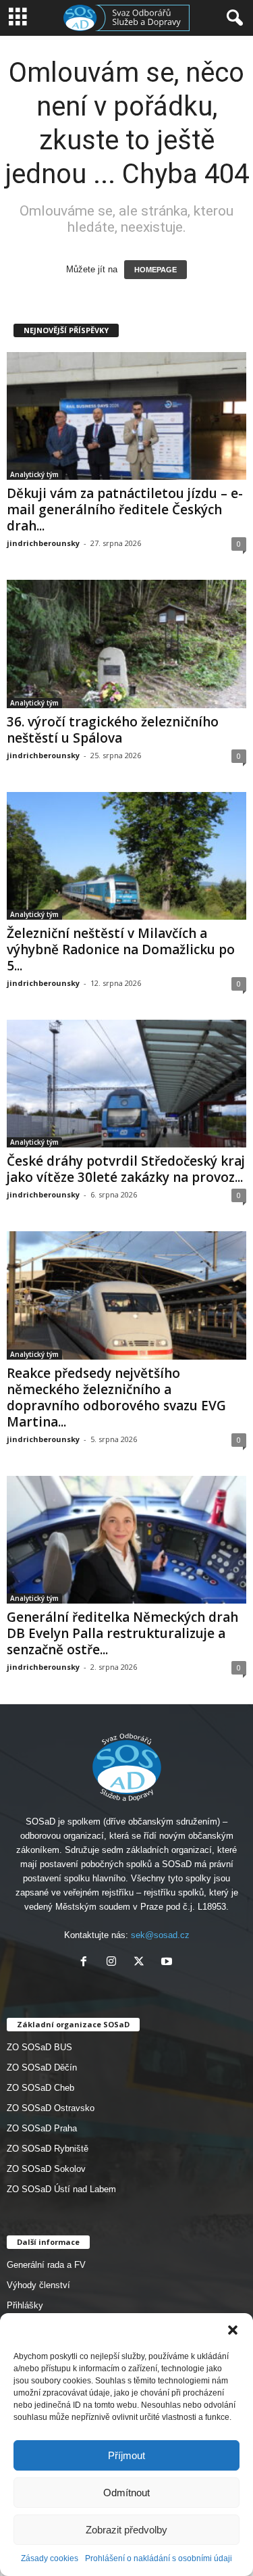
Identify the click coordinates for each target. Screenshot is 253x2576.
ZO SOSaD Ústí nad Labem (61, 2189)
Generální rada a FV (46, 2265)
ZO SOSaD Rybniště (48, 2149)
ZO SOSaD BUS (39, 2047)
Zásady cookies (50, 2558)
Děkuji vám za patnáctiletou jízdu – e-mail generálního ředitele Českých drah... (125, 510)
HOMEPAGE (156, 270)
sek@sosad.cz (160, 1935)
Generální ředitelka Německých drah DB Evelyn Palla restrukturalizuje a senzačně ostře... (122, 1633)
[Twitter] (142, 1963)
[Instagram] (114, 1963)
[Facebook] (87, 1963)
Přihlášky (25, 2305)
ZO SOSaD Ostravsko (51, 2108)
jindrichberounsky (43, 543)
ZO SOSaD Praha (42, 2128)
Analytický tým (34, 474)
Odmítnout (126, 2493)
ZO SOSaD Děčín (42, 2067)
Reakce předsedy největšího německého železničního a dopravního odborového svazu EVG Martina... (116, 1397)
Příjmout (126, 2455)
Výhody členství (38, 2285)
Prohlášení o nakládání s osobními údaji (159, 2558)
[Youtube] (168, 1963)
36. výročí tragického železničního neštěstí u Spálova (113, 730)
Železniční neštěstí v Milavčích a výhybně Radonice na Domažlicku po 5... (121, 949)
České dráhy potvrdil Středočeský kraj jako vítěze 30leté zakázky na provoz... (126, 1169)
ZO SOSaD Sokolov (46, 2169)
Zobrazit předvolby (126, 2530)
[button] (233, 2330)
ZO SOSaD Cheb (40, 2088)
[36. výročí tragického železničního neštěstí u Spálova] (126, 644)
